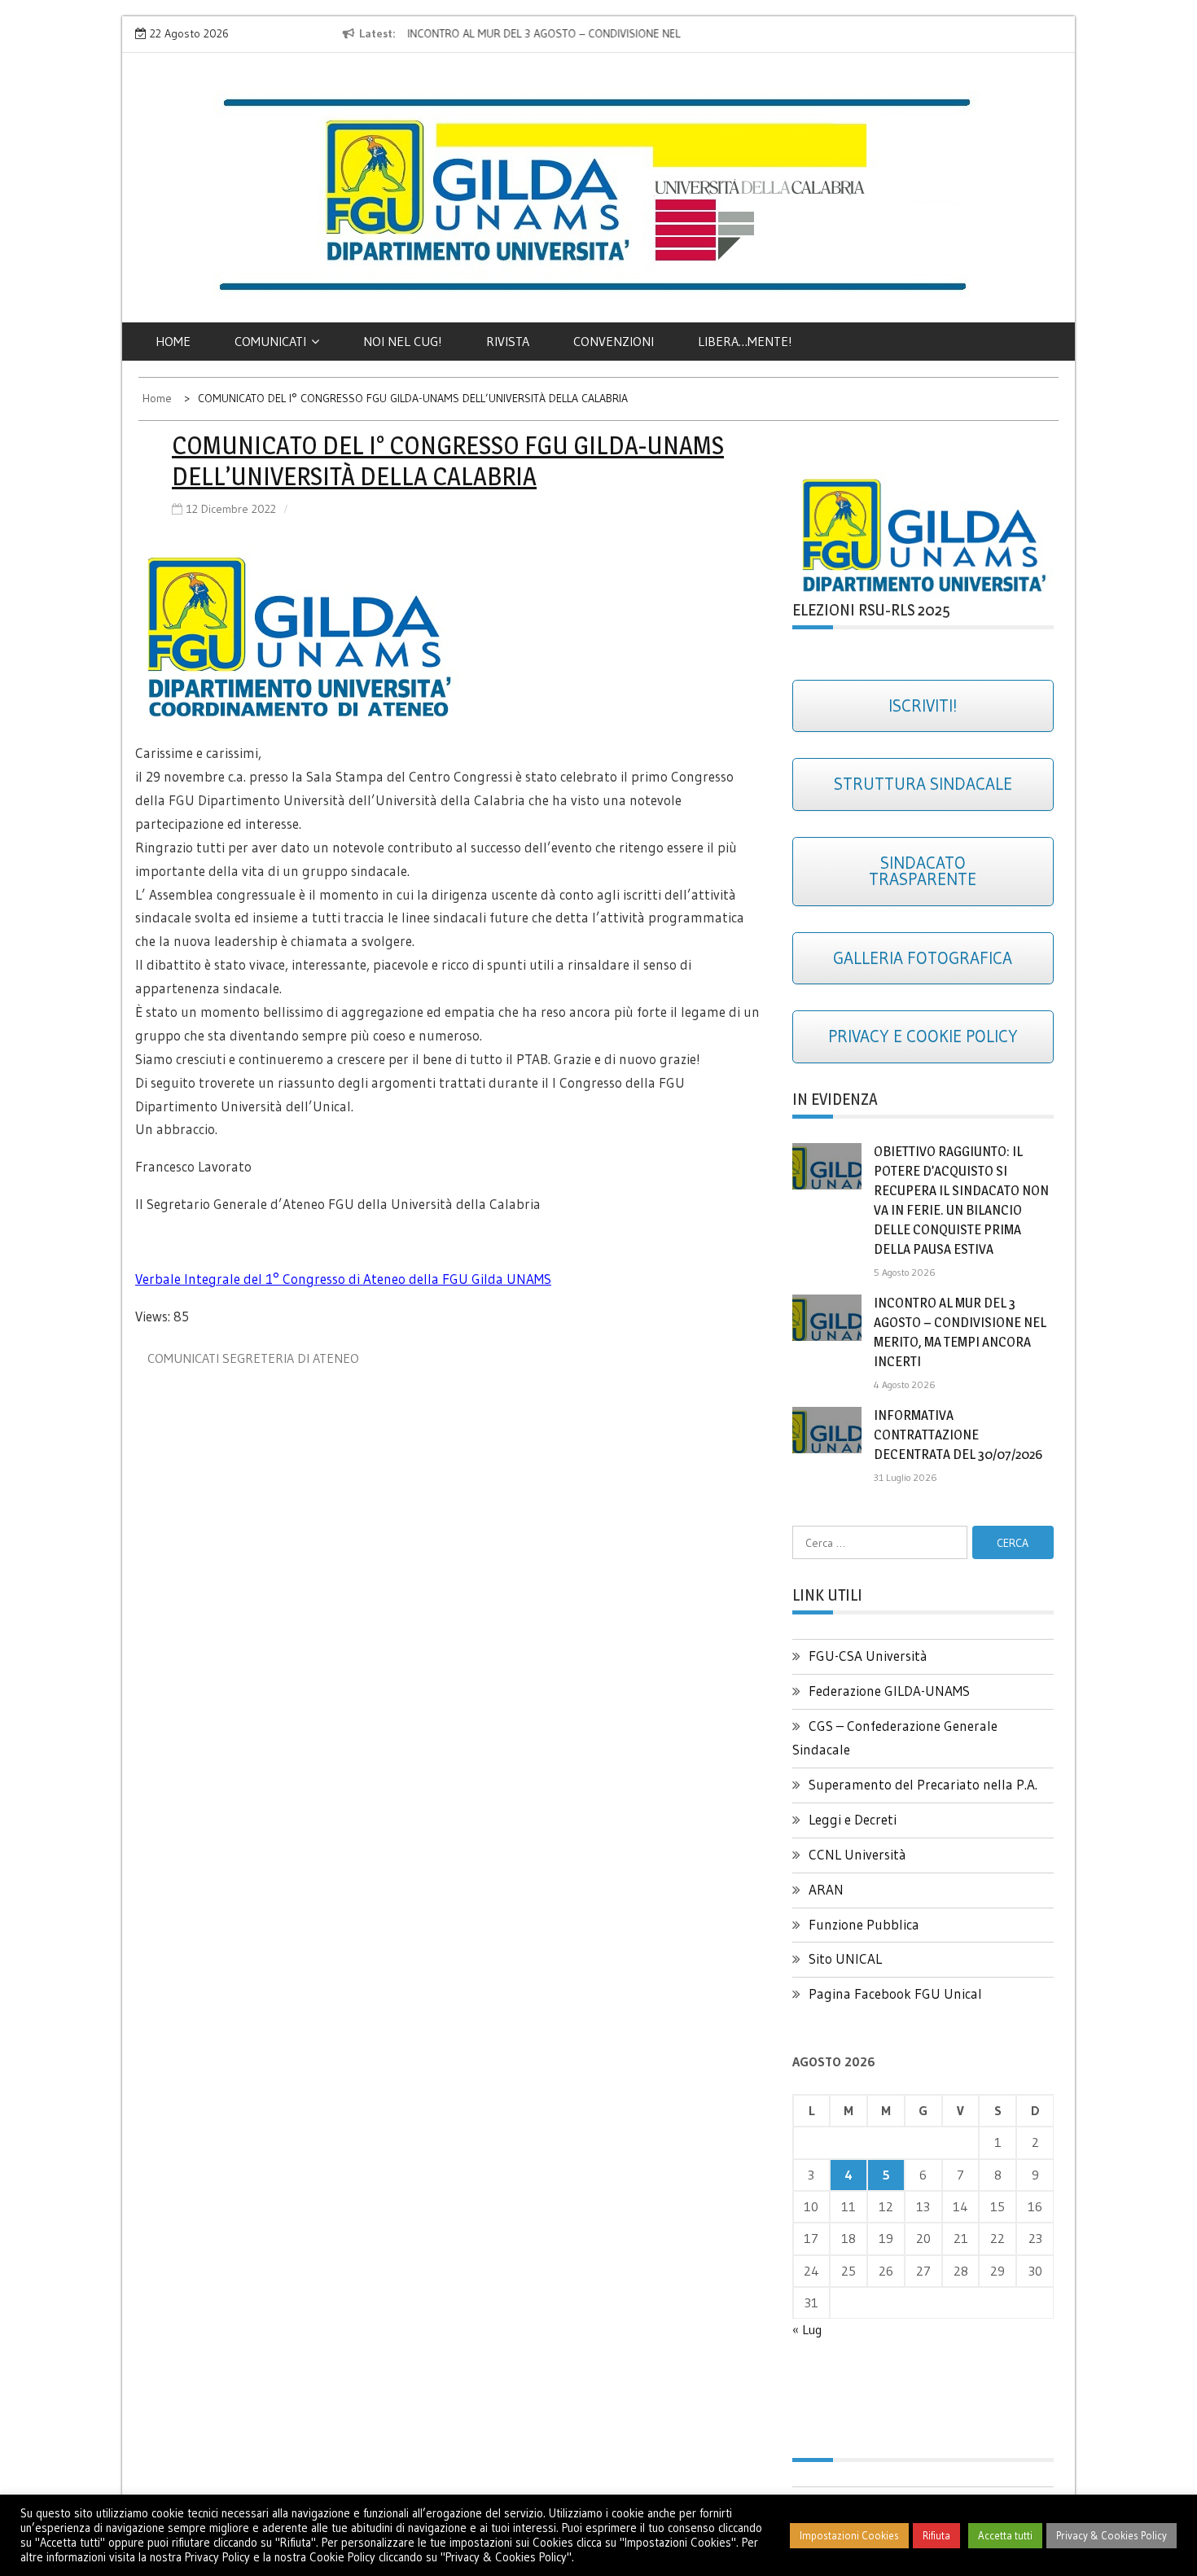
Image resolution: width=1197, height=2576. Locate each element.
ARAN (826, 1889)
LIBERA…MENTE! (745, 341)
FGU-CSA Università (868, 1656)
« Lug (807, 2329)
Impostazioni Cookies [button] (849, 2535)
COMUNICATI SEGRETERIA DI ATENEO (253, 1358)
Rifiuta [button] (936, 2535)
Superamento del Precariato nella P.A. (923, 1784)
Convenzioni (614, 341)
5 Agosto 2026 (905, 1272)
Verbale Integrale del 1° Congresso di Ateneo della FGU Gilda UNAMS (343, 1279)
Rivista (508, 341)
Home (173, 341)
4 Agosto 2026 (905, 1384)
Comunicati (270, 341)
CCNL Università (857, 1854)
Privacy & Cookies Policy (1111, 2535)
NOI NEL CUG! (403, 341)
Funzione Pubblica (864, 1924)
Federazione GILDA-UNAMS (889, 1691)
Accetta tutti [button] (1005, 2535)
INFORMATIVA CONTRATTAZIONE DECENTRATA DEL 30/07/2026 (958, 1435)
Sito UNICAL (845, 1958)
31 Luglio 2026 (905, 1477)
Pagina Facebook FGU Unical (895, 1993)
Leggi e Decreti (853, 1819)
